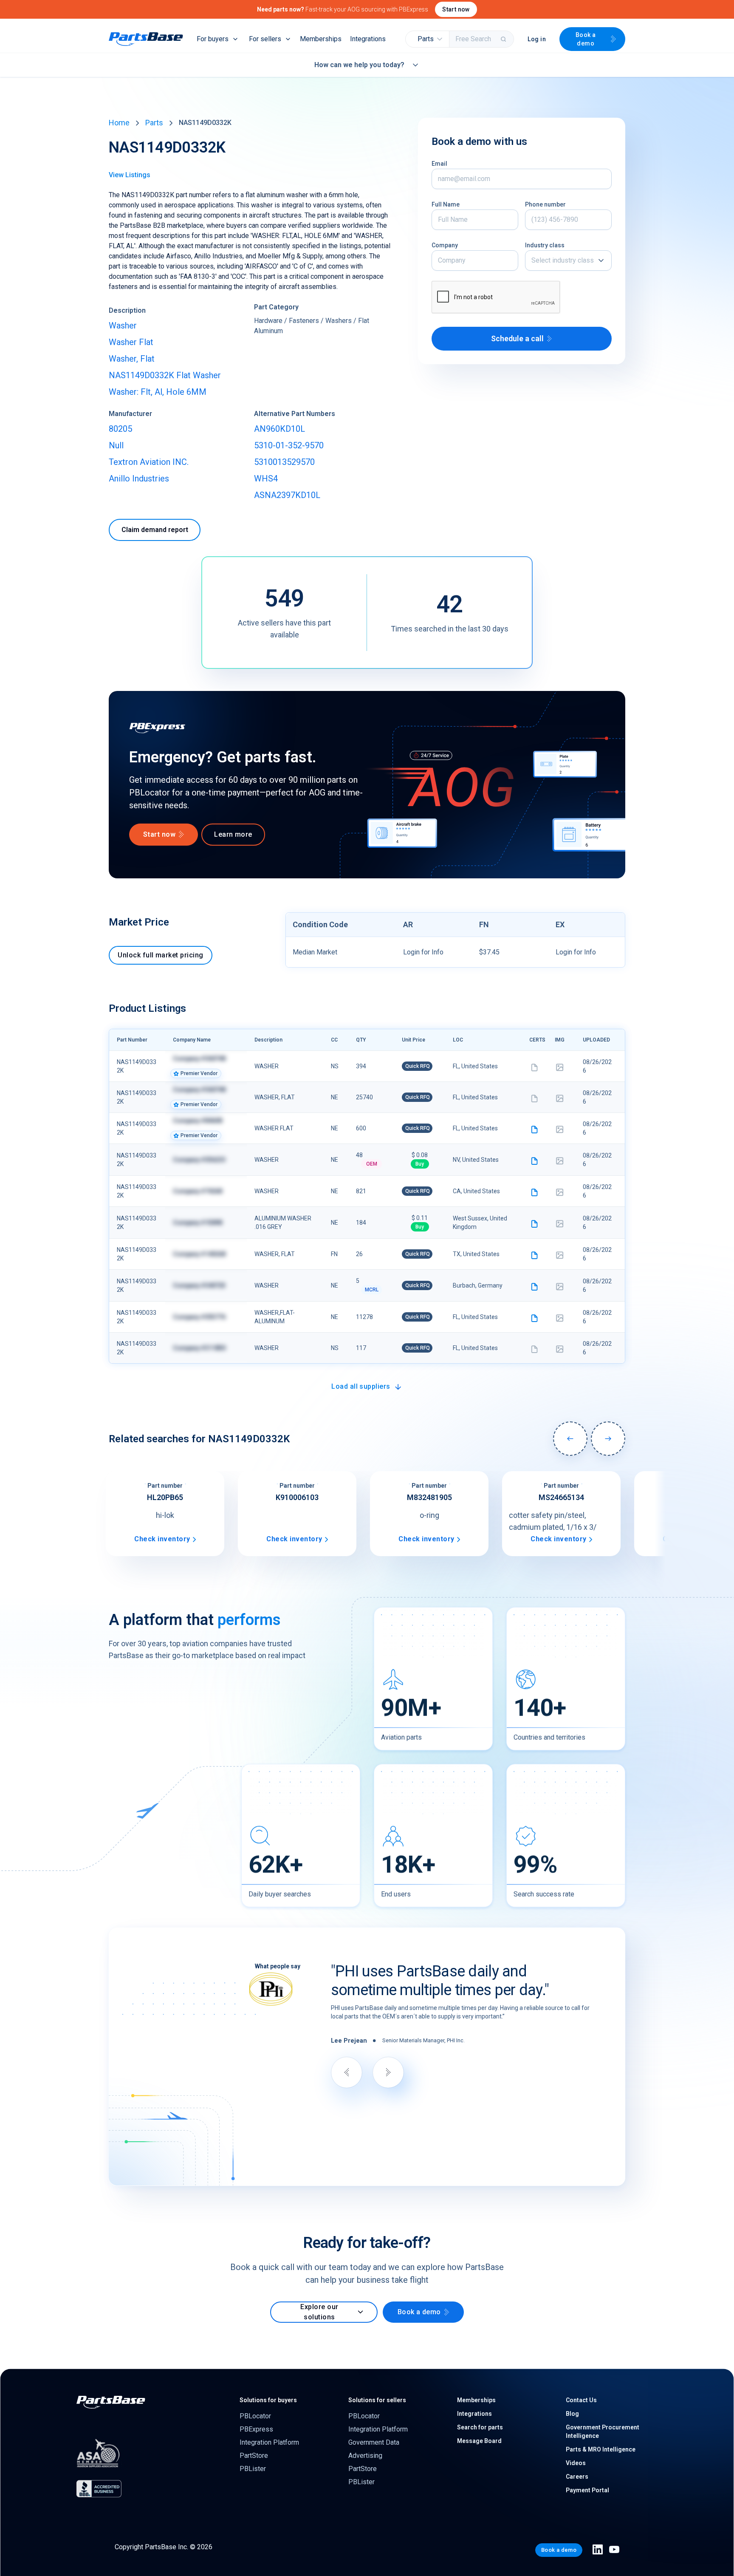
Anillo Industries (139, 478)
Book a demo (586, 39)
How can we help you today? (359, 65)
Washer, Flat (132, 359)
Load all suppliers (361, 1386)
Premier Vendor (199, 1073)
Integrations (368, 39)
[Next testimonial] (388, 2072)
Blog (572, 2414)
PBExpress (256, 2429)
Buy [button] (420, 1164)
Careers (577, 2477)
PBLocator (255, 2416)
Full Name (446, 204)
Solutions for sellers (377, 2400)
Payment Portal (587, 2490)
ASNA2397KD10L (287, 495)
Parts (154, 123)
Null (116, 445)
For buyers (213, 39)
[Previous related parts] (570, 1439)
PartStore (254, 2456)
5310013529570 (284, 462)
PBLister (253, 2469)
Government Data (374, 2442)
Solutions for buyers (268, 2400)
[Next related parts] (608, 1439)
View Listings (130, 175)
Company (445, 245)
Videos (576, 2463)
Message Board (479, 2441)
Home (119, 123)
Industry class (545, 245)
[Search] (504, 39)
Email (439, 164)
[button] (428, 39)
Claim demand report (155, 530)
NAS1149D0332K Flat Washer (165, 375)
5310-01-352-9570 (289, 445)
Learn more (233, 834)
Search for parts (480, 2427)
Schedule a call (517, 338)
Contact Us (581, 2400)
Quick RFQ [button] (418, 1066)
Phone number (545, 204)
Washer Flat (131, 342)
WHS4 (266, 478)
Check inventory (162, 1539)
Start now (456, 9)
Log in (537, 39)
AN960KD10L (279, 429)
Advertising (365, 2456)
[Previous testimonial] (347, 2072)
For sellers (265, 39)
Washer (123, 326)
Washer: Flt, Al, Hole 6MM (158, 392)
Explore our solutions (319, 2312)
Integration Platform (269, 2442)
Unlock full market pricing (160, 955)
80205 (120, 429)
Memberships (321, 39)
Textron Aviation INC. (149, 462)
